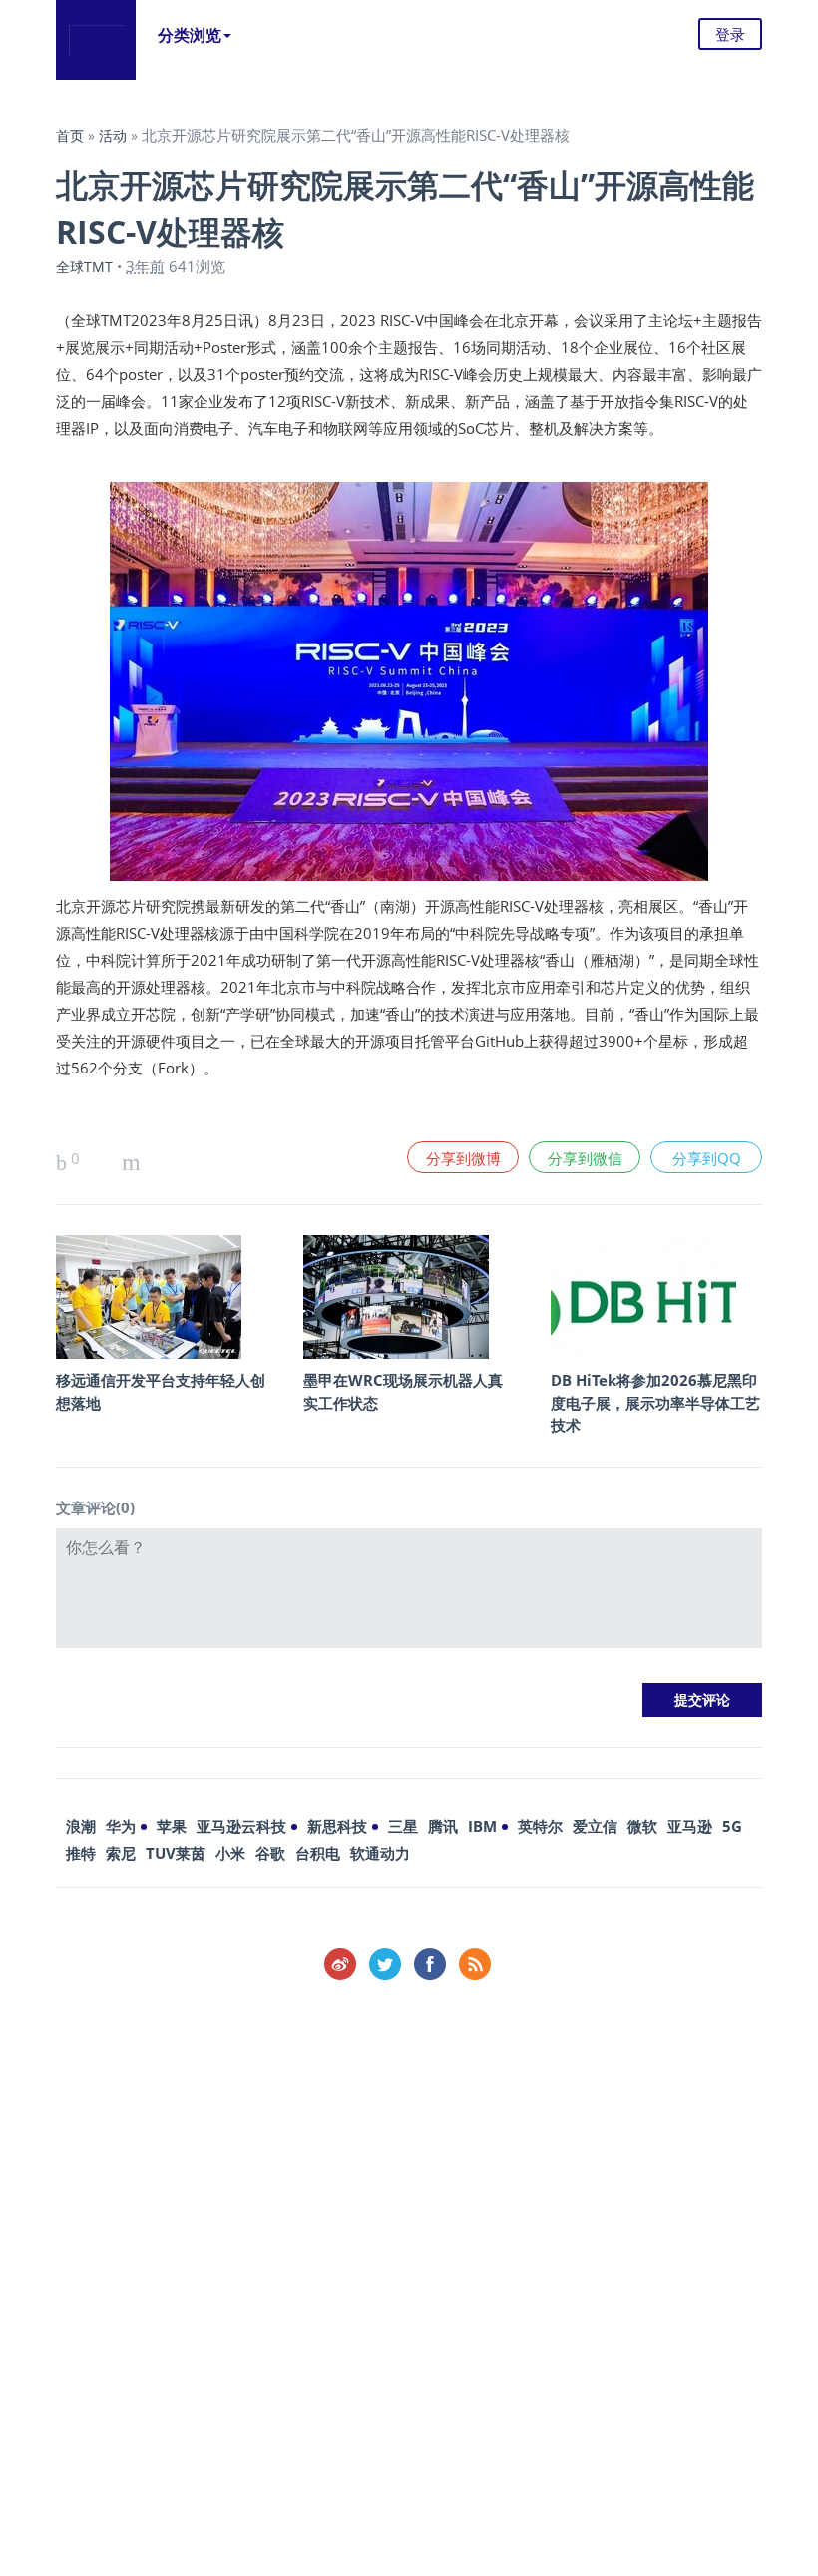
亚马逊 (690, 1826)
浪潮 (81, 1826)
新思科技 (337, 1826)
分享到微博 (463, 1158)
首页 (70, 135)
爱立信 (595, 1826)
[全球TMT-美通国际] (96, 40)
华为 (121, 1826)
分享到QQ (707, 1158)
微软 (642, 1826)
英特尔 (540, 1826)
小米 (230, 1853)
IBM (482, 1826)
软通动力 (380, 1853)
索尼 (121, 1853)
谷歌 (270, 1853)
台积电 (318, 1853)
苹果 (172, 1826)
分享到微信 (585, 1158)
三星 (403, 1826)
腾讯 (443, 1826)
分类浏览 (190, 35)
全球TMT (84, 267)
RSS (475, 1964)
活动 (113, 135)
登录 (730, 34)
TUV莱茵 (176, 1853)
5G (732, 1826)
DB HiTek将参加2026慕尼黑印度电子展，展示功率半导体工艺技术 (655, 1402)
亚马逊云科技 (241, 1826)
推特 (81, 1853)
